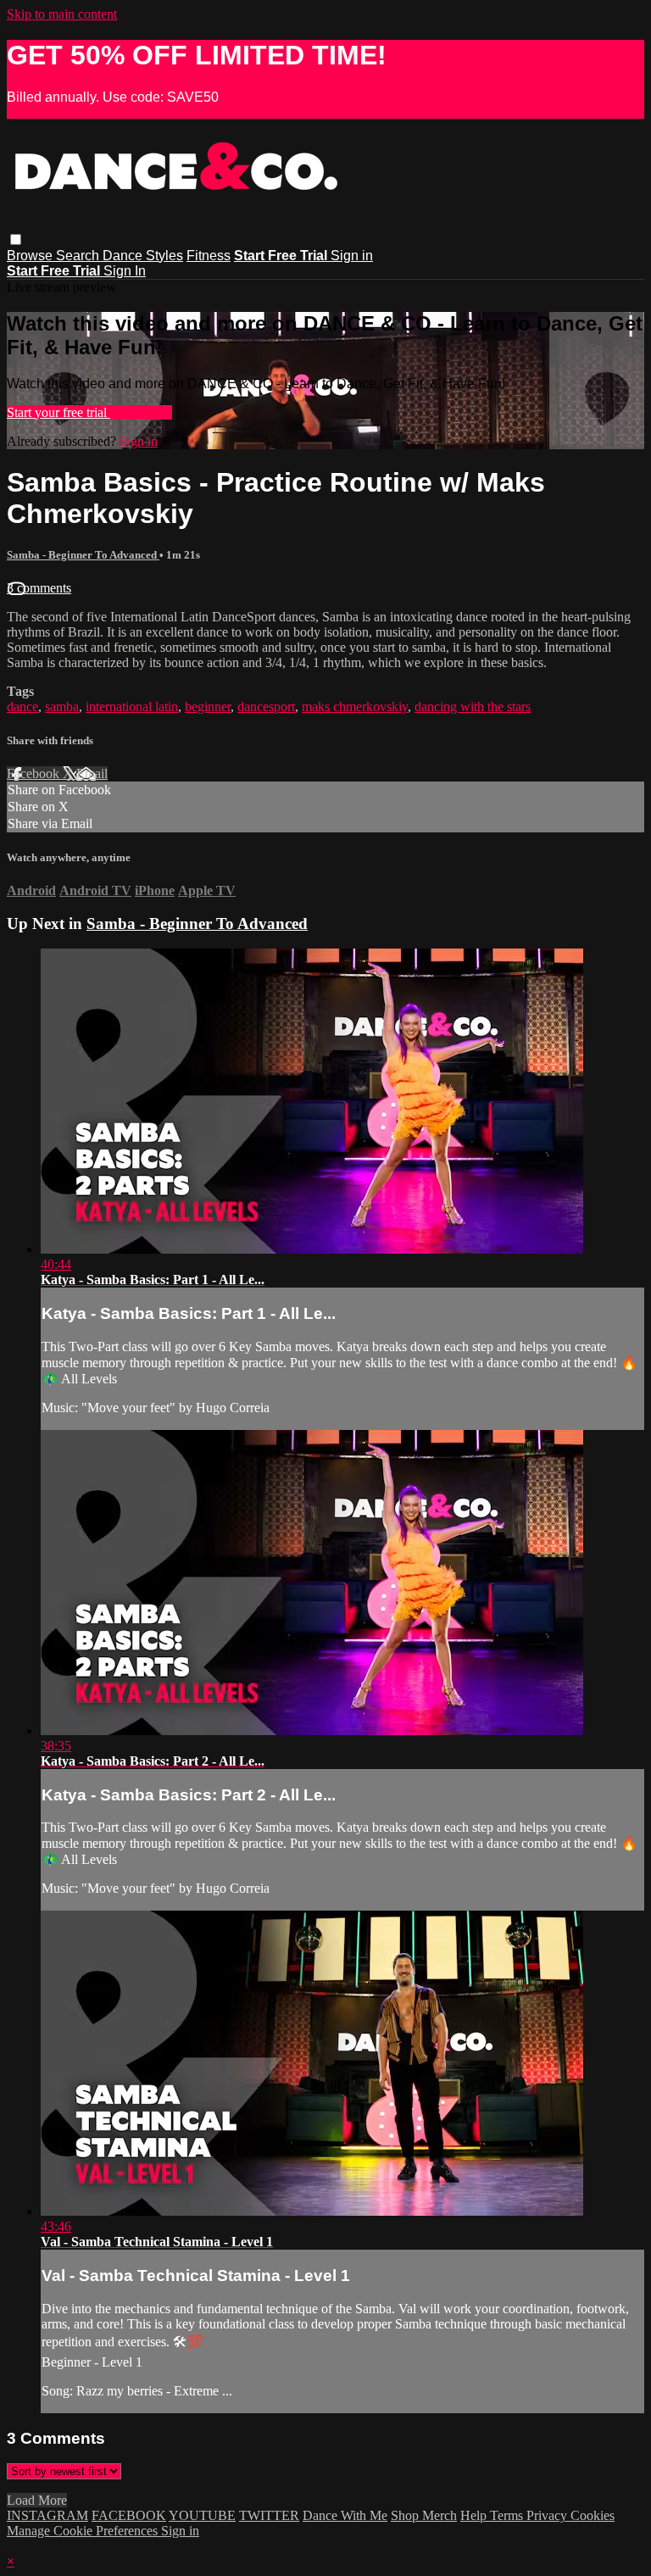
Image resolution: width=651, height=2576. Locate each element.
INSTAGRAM (47, 2515)
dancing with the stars (473, 707)
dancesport (266, 707)
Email (92, 773)
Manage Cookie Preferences (84, 2531)
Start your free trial (58, 412)
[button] (16, 239)
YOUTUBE (202, 2515)
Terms (508, 2515)
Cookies (593, 2515)
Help (475, 2515)
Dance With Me (345, 2515)
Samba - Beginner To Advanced (83, 555)
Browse (31, 256)
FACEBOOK (129, 2515)
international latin (132, 707)
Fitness (209, 256)
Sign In (125, 271)
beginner (208, 707)
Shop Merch (424, 2515)
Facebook (35, 773)
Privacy (548, 2515)
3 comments (39, 588)
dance (22, 707)
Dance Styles (143, 256)
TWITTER (269, 2515)
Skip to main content (62, 14)
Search (79, 256)
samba (62, 707)
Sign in (352, 256)
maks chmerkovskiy (355, 707)
